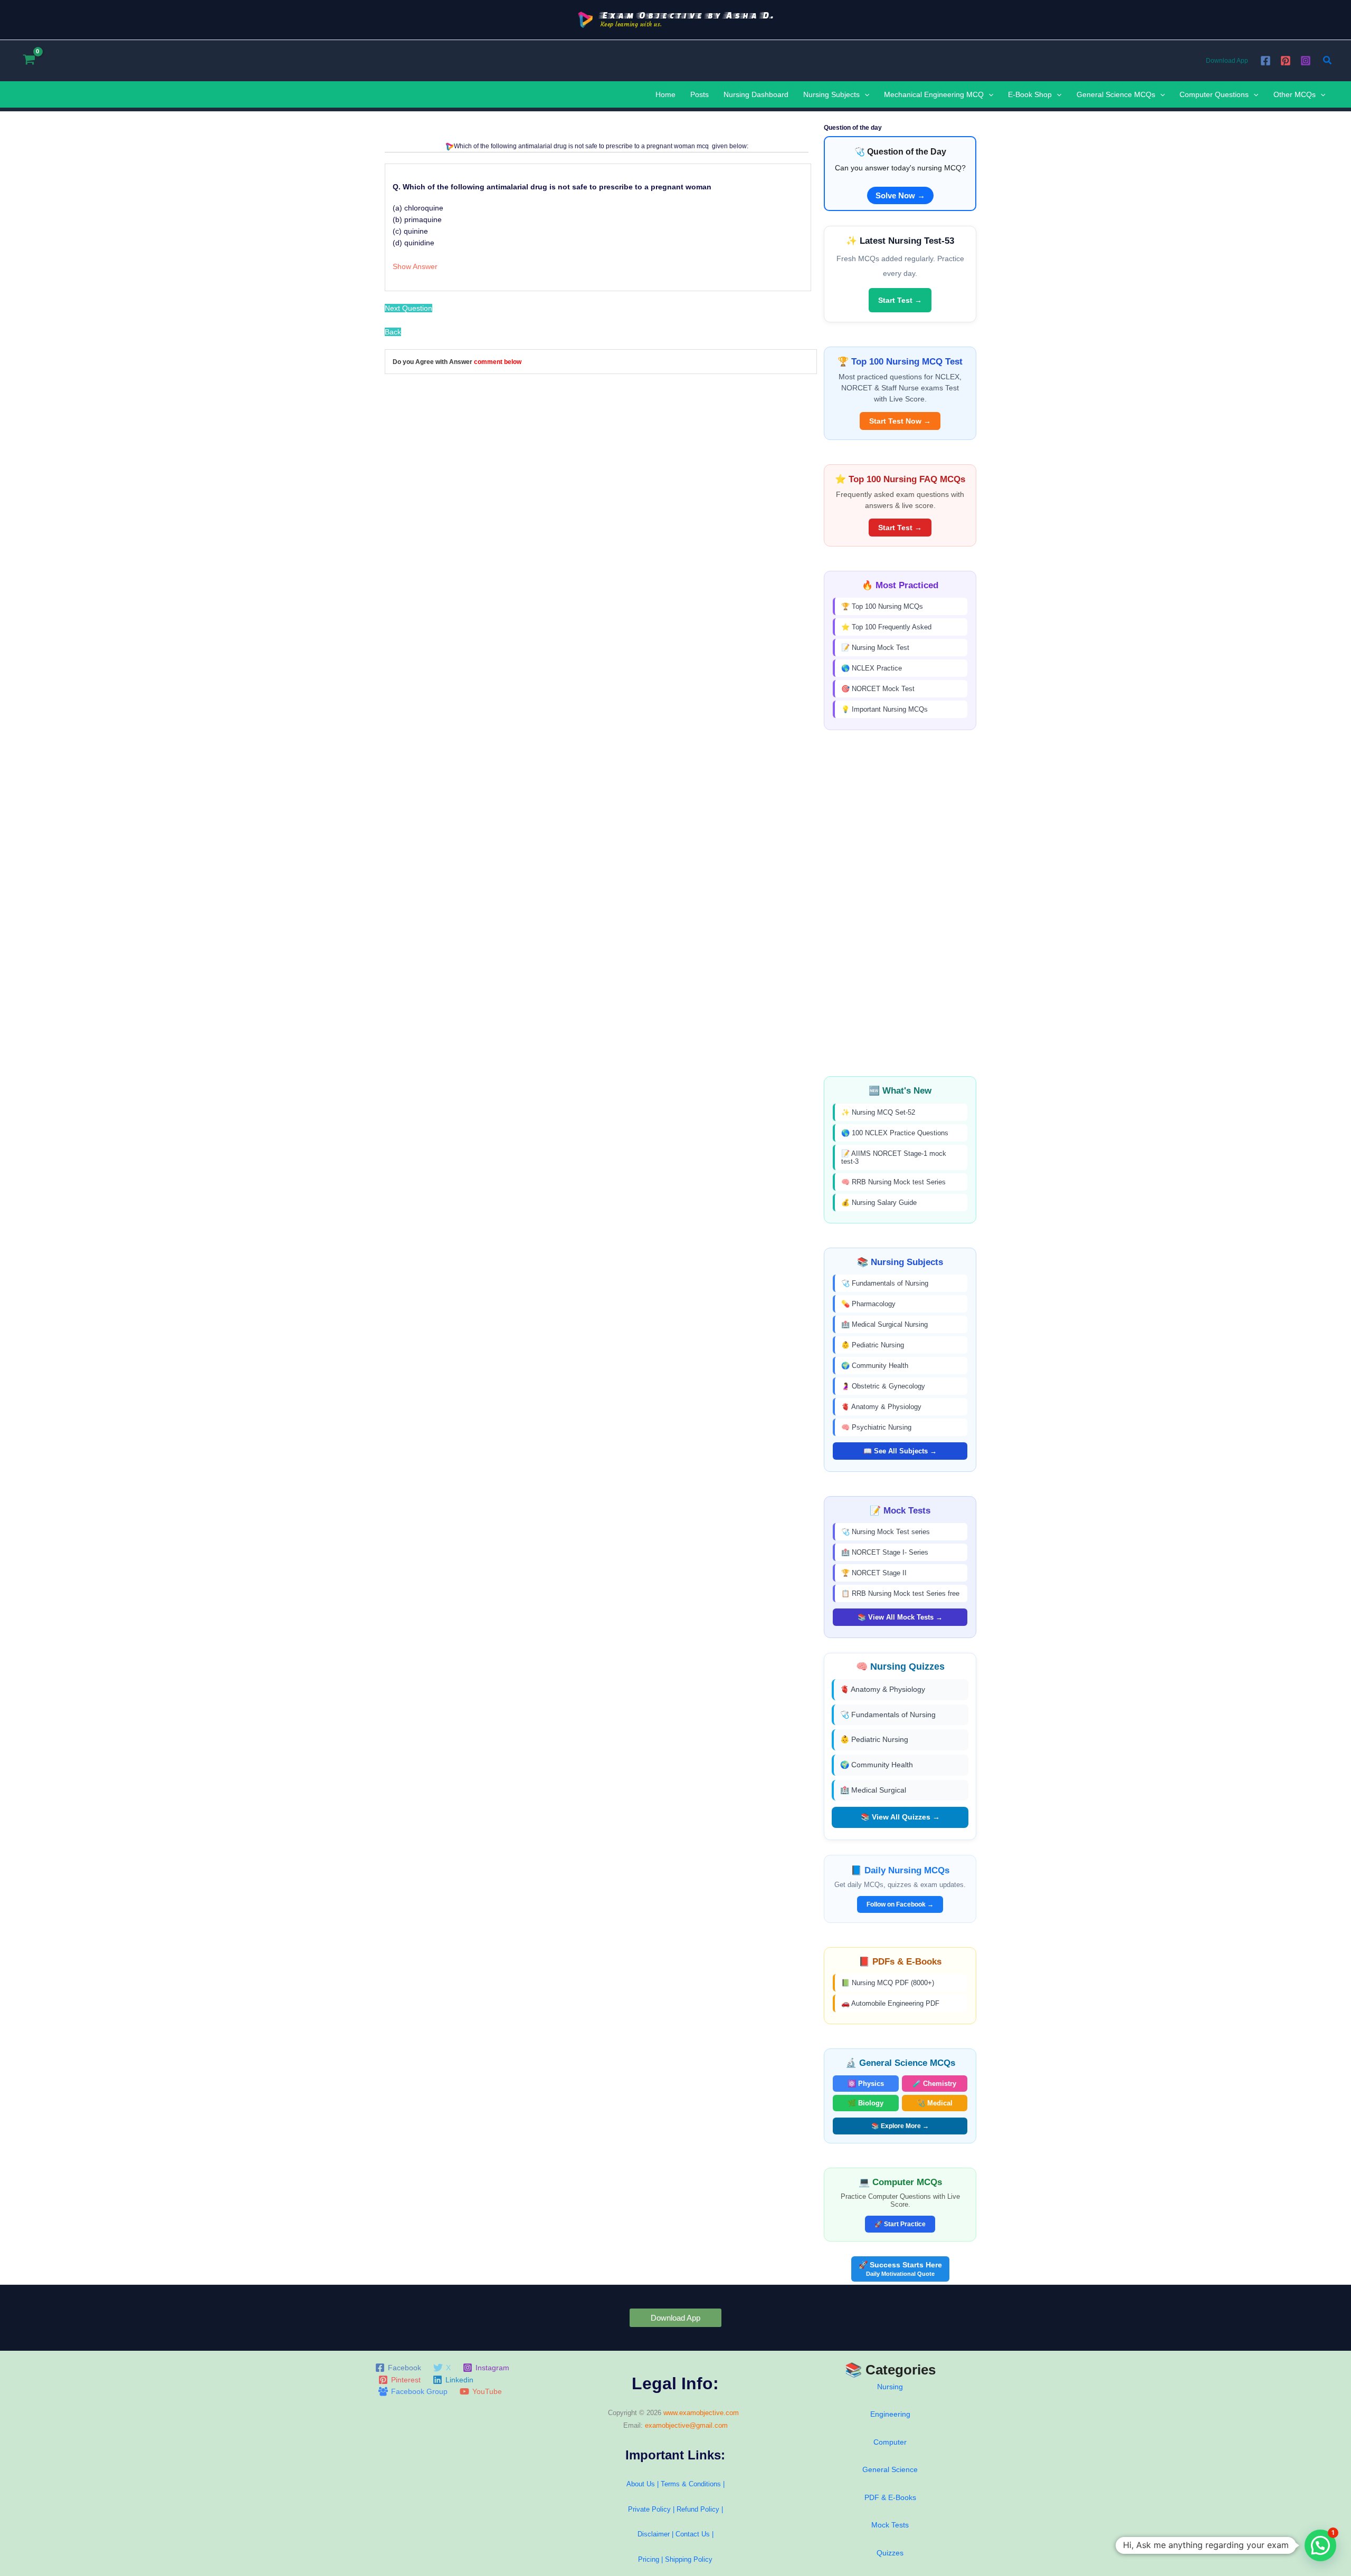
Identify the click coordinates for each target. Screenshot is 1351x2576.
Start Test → (900, 300)
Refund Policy (698, 2509)
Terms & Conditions (691, 2484)
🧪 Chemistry (934, 2084)
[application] (864, 94)
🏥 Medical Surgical (873, 1790)
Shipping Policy (689, 2559)
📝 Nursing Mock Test (875, 648)
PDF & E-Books (890, 2497)
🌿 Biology (865, 2103)
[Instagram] (1306, 61)
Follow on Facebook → (900, 1904)
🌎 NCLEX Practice (872, 668)
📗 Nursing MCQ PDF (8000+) (888, 1983)
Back (393, 332)
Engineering (890, 2414)
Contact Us (694, 2534)
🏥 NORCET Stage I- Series (885, 1552)
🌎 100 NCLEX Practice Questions (895, 1133)
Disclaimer (654, 2534)
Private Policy (649, 2509)
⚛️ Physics (866, 2084)
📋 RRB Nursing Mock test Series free (900, 1593)
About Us (641, 2484)
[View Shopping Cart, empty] (29, 60)
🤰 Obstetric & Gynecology (883, 1386)
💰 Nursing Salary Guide (879, 1203)
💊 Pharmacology (868, 1304)
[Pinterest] (1286, 61)
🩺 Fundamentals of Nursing (885, 1283)
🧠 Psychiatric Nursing (876, 1427)
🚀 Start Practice (900, 2224)
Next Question (408, 308)
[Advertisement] (900, 903)
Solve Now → (900, 195)
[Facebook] (1266, 61)
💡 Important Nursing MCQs (884, 709)
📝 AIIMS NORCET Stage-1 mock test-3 (894, 1157)
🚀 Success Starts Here (900, 2269)
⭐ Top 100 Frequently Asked (886, 627)
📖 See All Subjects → (900, 1451)
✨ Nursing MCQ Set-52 (878, 1112)
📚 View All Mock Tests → (900, 1617)
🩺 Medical (935, 2103)
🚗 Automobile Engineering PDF (890, 2003)
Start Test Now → (900, 421)
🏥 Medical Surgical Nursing (884, 1324)
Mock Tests (890, 2525)
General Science (890, 2469)
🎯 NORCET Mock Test (878, 689)
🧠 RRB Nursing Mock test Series (893, 1182)
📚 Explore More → (900, 2126)
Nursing (890, 2387)
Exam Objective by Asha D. (687, 15)
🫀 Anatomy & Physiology (881, 1407)
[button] (1328, 61)
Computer (890, 2442)
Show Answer (415, 266)
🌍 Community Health (875, 1366)
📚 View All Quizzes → (900, 1817)
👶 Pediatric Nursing (873, 1345)
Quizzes (890, 2553)
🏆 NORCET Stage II (874, 1573)
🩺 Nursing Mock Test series (886, 1532)
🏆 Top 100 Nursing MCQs (882, 606)
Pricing (649, 2559)
